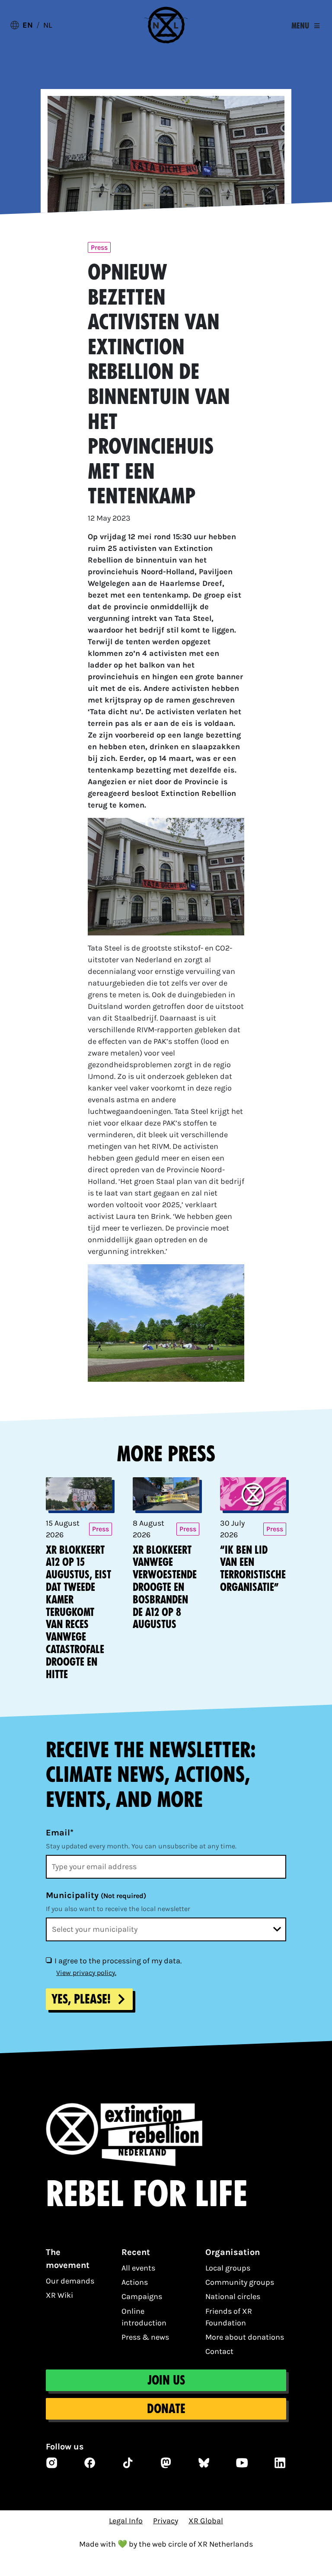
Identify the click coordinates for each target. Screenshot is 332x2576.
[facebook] (90, 2463)
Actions (135, 2282)
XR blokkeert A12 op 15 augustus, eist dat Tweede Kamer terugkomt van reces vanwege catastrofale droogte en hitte (78, 1612)
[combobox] (166, 1929)
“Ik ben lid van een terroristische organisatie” (253, 1569)
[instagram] (52, 2463)
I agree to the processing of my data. (118, 1961)
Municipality (96, 1895)
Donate (166, 2409)
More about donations (245, 2337)
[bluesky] (204, 2463)
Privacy (166, 2521)
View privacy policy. (86, 1973)
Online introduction (144, 2317)
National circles (233, 2296)
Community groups (240, 2282)
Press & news (145, 2337)
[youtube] (242, 2463)
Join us (166, 2380)
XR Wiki (59, 2295)
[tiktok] (128, 2463)
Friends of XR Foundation (229, 2317)
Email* (60, 1833)
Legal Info (126, 2521)
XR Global (206, 2521)
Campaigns (142, 2296)
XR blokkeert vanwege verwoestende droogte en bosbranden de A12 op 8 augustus (165, 1587)
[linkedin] (280, 2463)
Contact (219, 2351)
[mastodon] (166, 2463)
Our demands (70, 2281)
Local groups (228, 2268)
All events (138, 2268)
